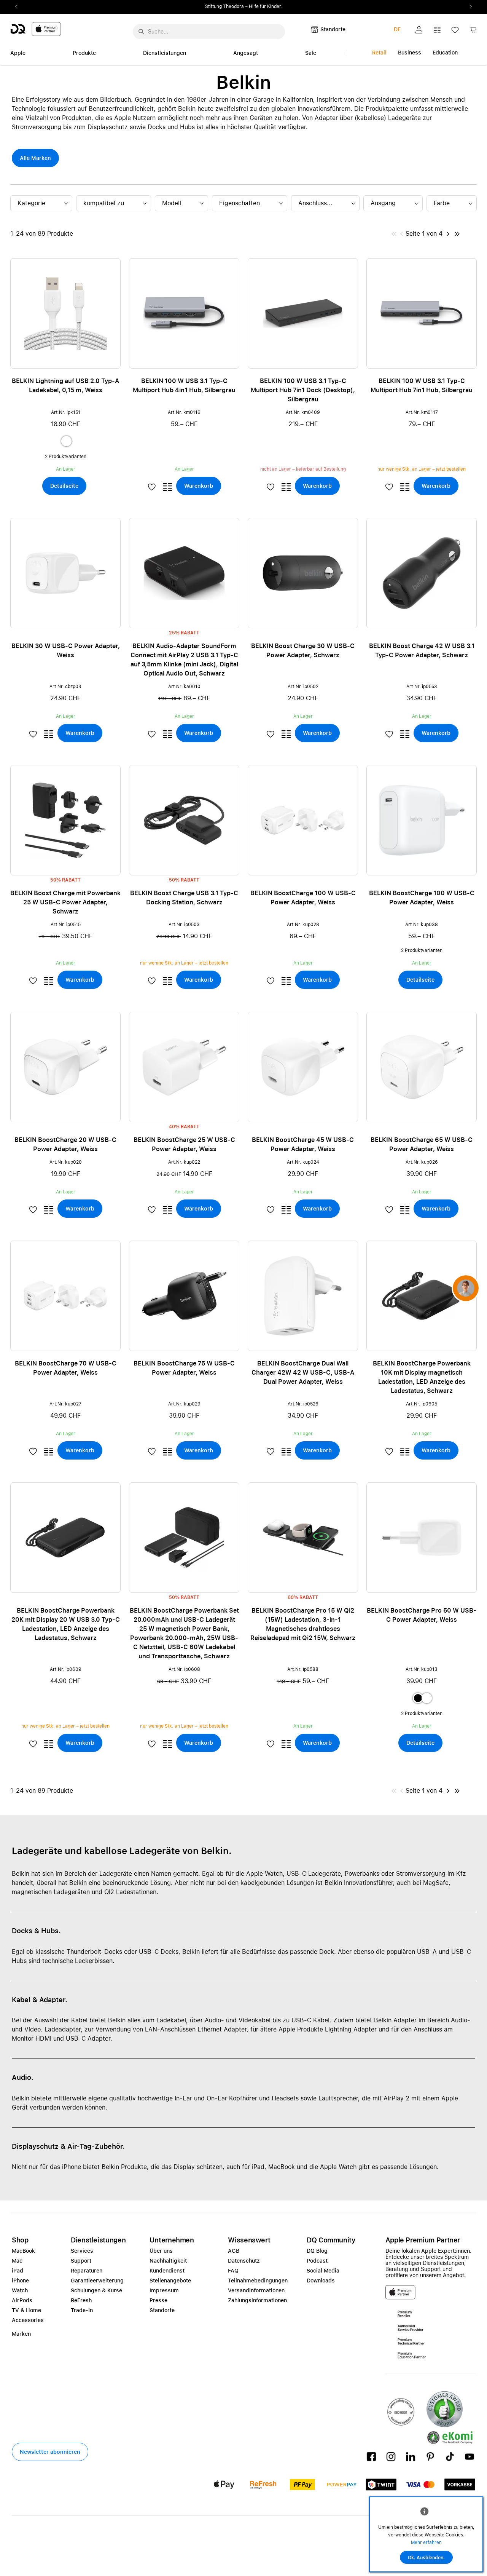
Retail (379, 53)
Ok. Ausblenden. (426, 2558)
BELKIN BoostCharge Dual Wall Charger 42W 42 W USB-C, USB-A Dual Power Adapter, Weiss (303, 1373)
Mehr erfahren (426, 2542)
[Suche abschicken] (141, 32)
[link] (473, 32)
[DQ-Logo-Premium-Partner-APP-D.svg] (36, 29)
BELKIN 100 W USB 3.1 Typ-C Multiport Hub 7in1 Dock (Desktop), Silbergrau (303, 390)
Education (445, 53)
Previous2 (19, 7)
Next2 (468, 7)
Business (410, 53)
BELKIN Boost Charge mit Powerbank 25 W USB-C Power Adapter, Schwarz (65, 902)
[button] (419, 30)
